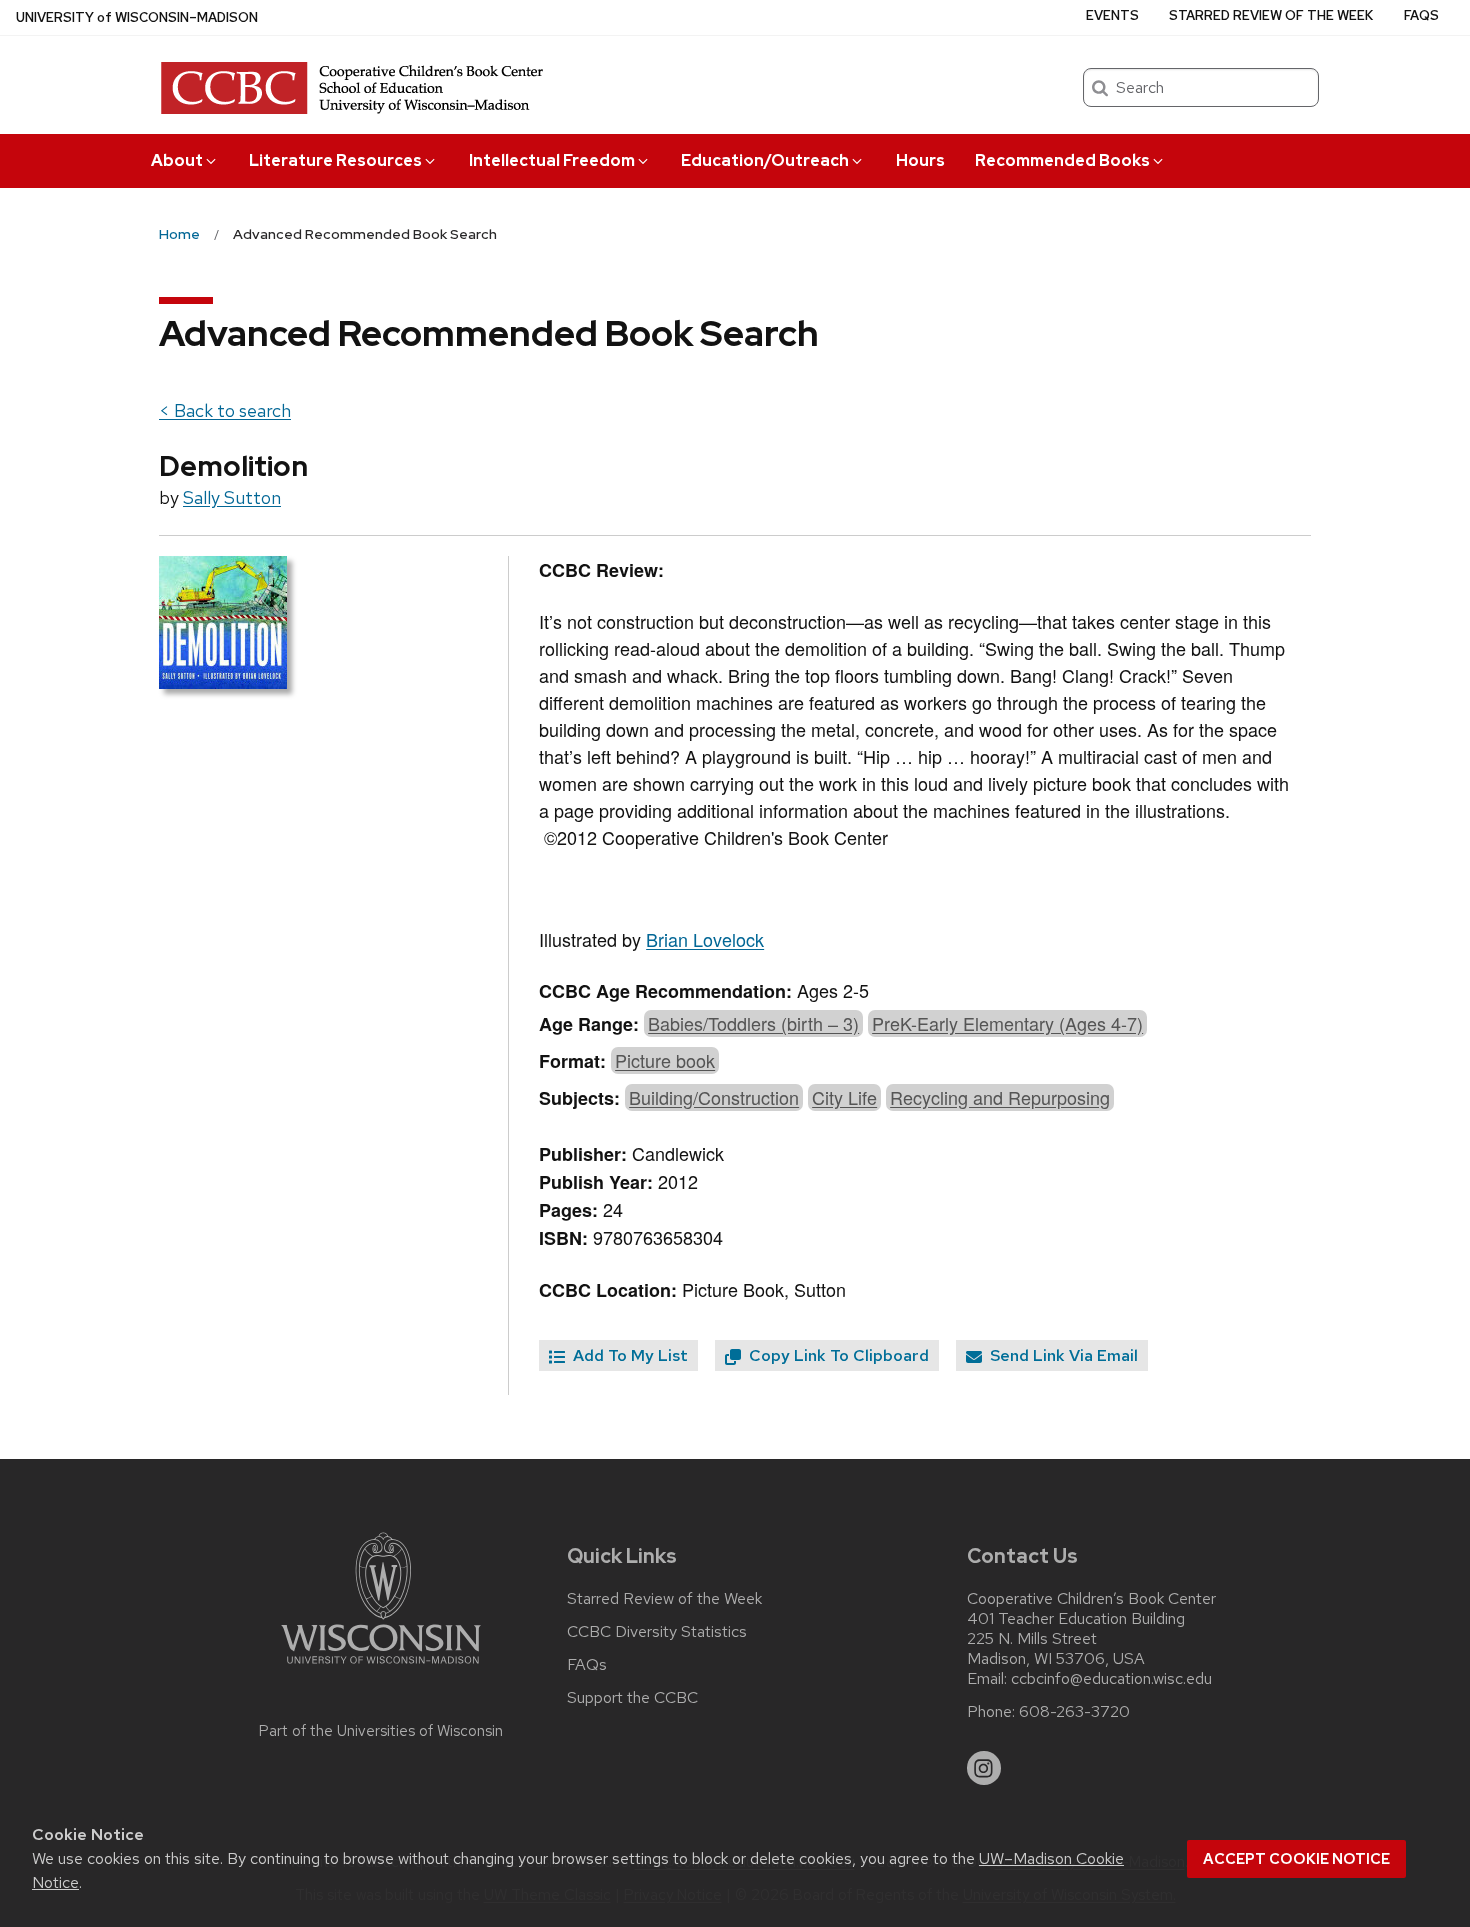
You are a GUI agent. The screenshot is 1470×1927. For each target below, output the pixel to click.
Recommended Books (1062, 160)
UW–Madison (137, 17)
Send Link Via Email (1062, 1355)
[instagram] (984, 1768)
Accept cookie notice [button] (1296, 1859)
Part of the (381, 1731)
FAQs (1421, 15)
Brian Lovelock (705, 939)
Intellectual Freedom (552, 160)
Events (1112, 15)
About (177, 160)
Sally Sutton (232, 497)
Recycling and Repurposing (1000, 1097)
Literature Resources (335, 160)
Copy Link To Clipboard (837, 1355)
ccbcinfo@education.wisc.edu (1111, 1679)
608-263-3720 (1074, 1712)
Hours (920, 160)
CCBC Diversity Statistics (657, 1632)
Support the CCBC (632, 1698)
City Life (844, 1097)
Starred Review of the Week (1271, 15)
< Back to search (225, 410)
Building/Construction (714, 1097)
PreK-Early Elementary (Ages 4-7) (1007, 1023)
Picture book (665, 1060)
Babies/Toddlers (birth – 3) (753, 1023)
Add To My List (628, 1355)
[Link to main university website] (381, 1667)
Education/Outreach (765, 160)
